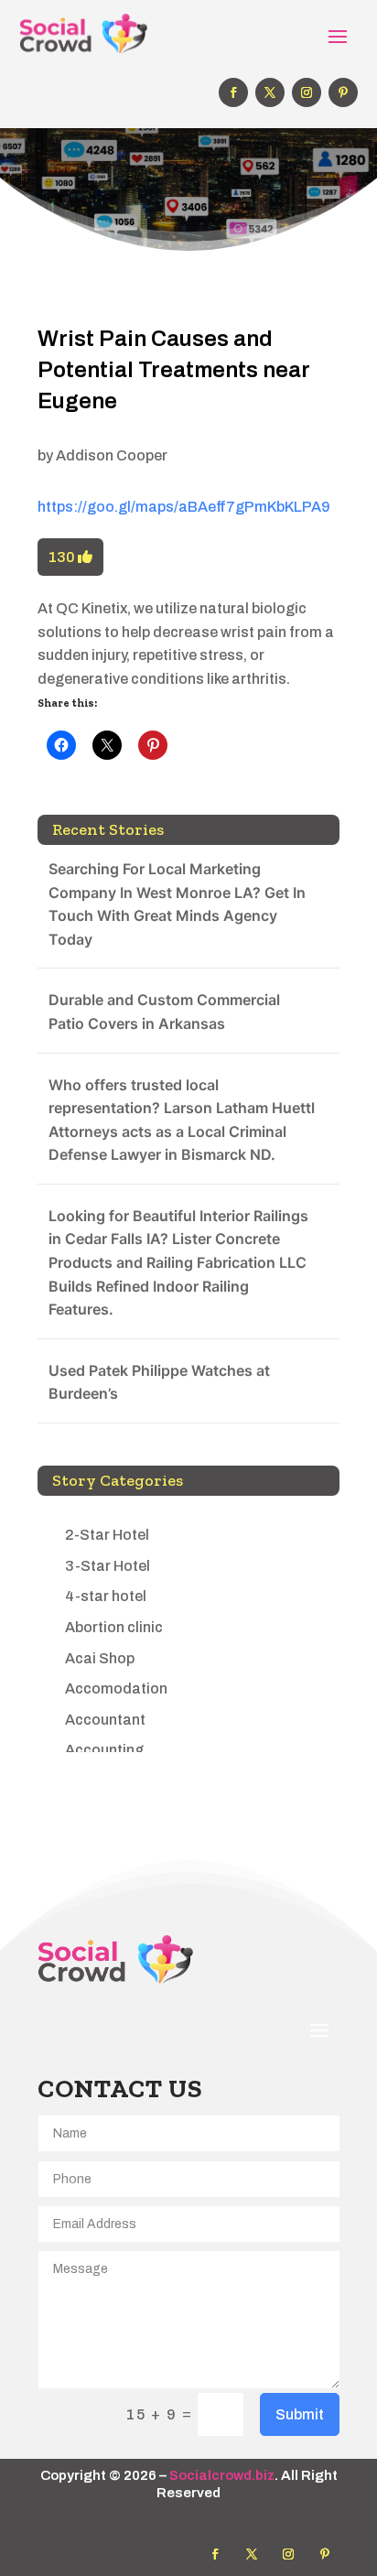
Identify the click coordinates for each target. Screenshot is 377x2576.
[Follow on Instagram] (307, 92)
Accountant (105, 1720)
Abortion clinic (114, 1627)
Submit (300, 2414)
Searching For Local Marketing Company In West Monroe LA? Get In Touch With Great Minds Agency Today (177, 904)
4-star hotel (106, 1596)
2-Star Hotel (107, 1535)
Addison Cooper (112, 455)
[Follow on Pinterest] (343, 92)
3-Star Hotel (108, 1566)
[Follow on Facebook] (233, 92)
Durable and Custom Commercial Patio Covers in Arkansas (164, 1012)
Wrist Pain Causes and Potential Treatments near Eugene (174, 369)
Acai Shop (100, 1658)
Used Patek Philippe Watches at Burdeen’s (159, 1382)
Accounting (104, 1750)
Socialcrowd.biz (222, 2475)
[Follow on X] (270, 92)
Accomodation (116, 1688)
